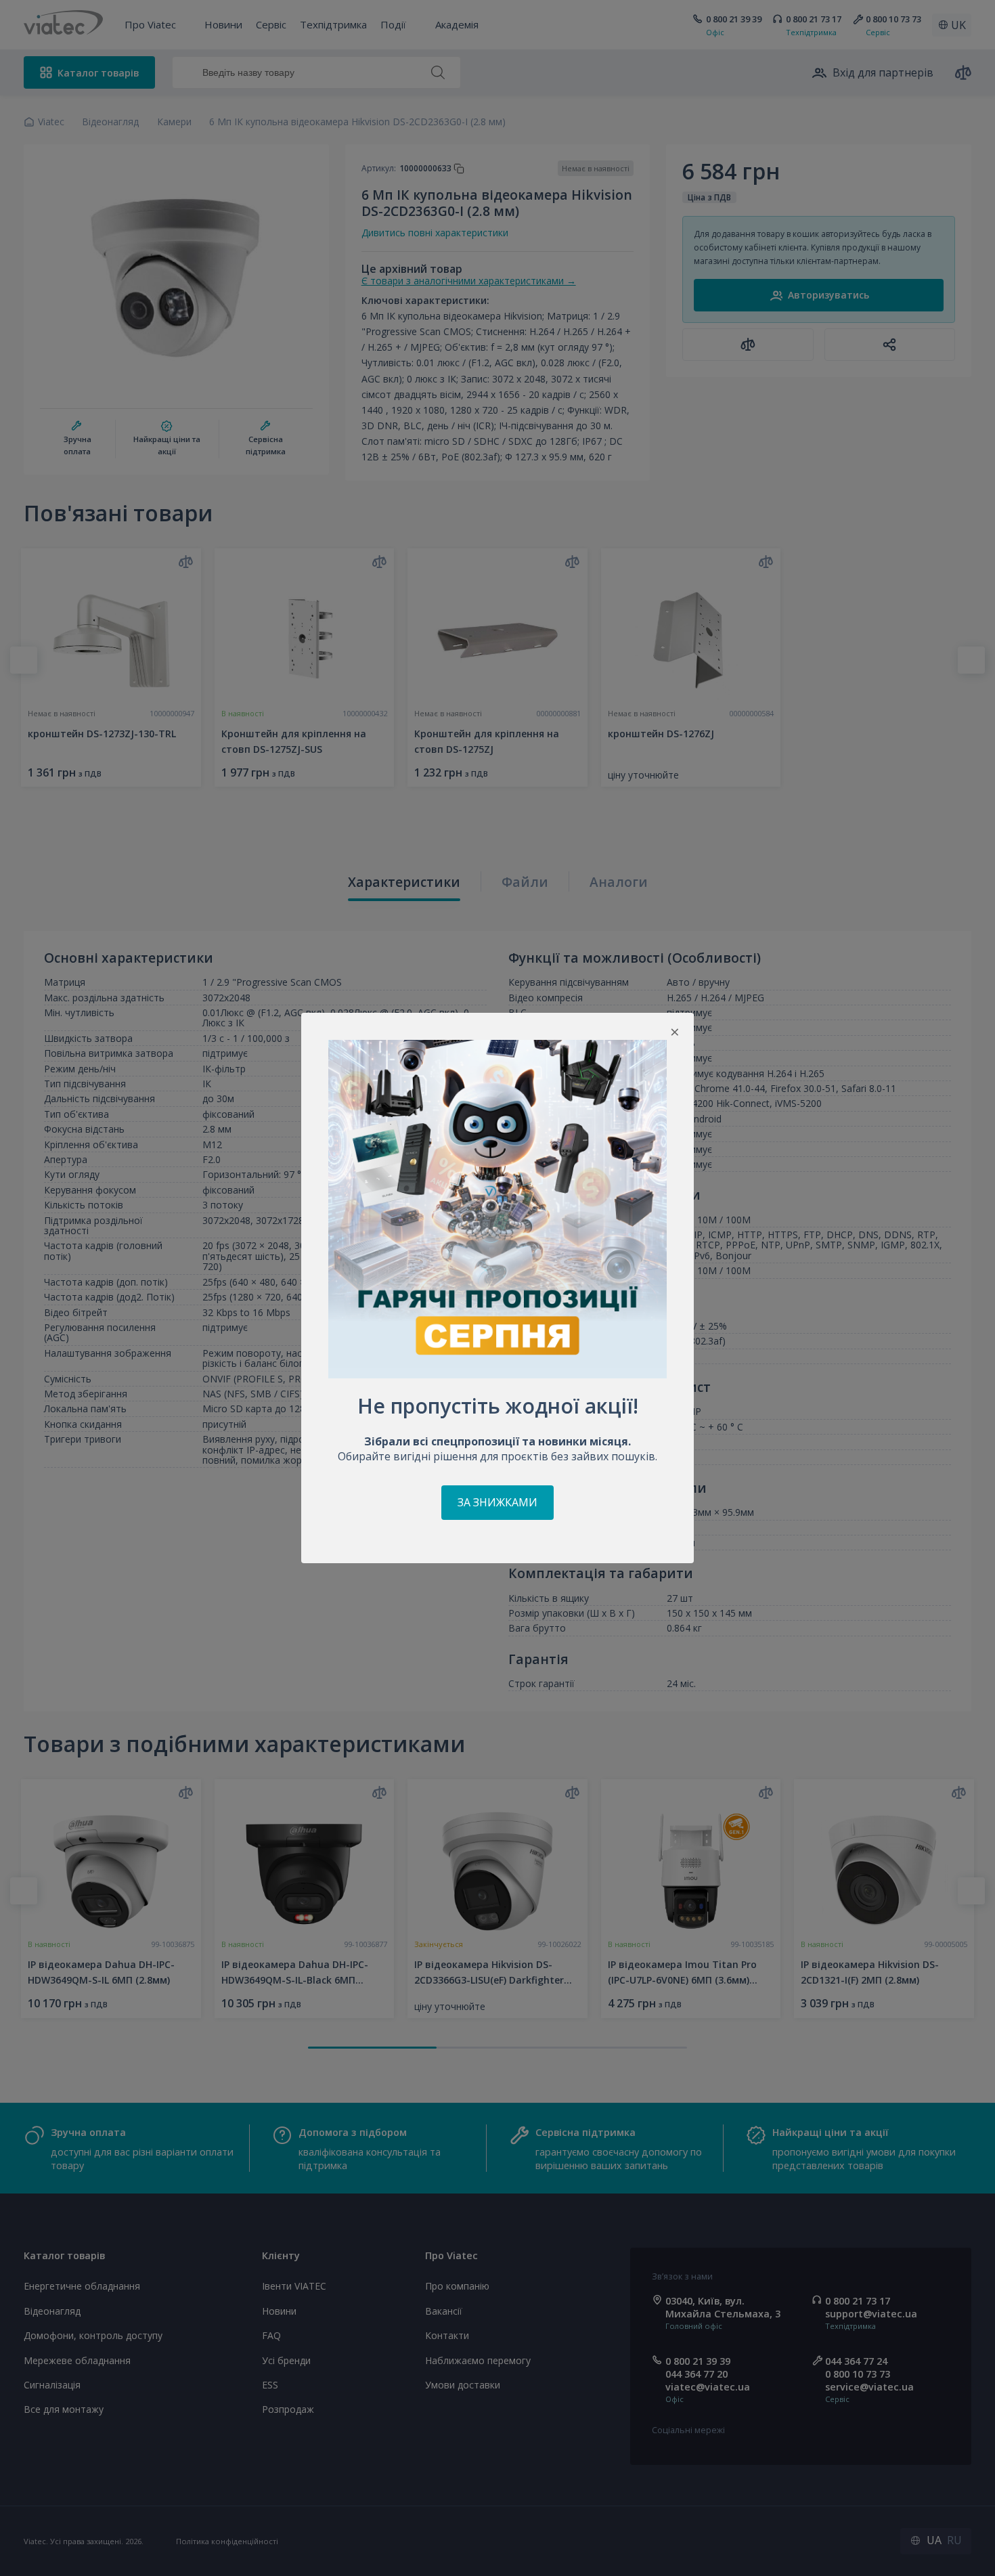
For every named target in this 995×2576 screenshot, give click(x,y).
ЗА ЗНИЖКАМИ (497, 1502)
